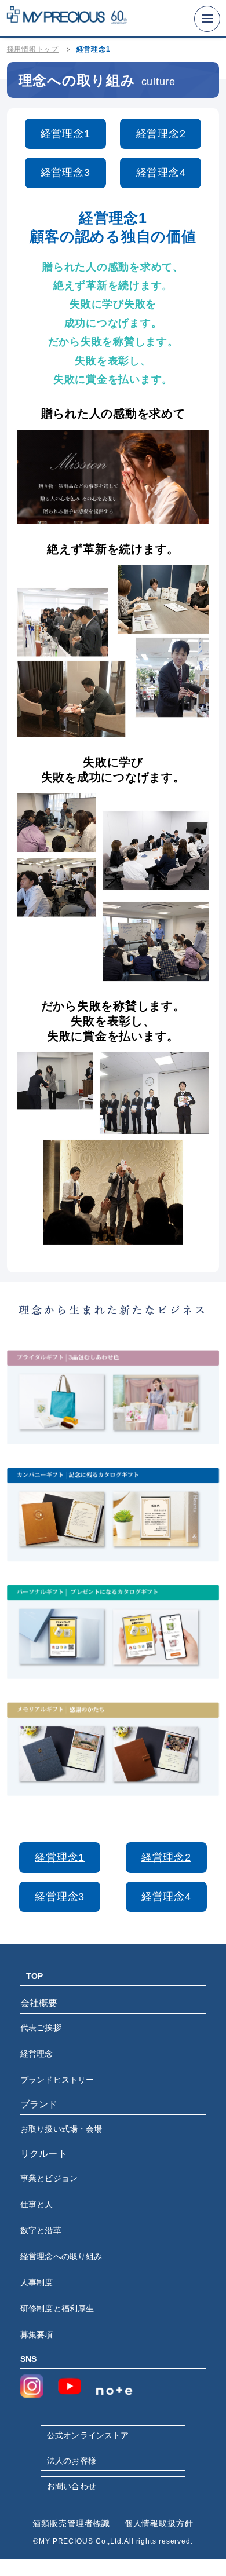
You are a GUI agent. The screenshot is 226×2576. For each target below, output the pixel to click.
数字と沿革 (41, 2230)
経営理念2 (161, 134)
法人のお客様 (72, 2461)
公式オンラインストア (88, 2435)
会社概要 (39, 2003)
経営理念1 (65, 134)
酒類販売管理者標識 (71, 2523)
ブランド (39, 2104)
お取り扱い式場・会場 (61, 2129)
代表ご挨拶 (41, 2028)
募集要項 (37, 2334)
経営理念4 (161, 173)
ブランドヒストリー (57, 2080)
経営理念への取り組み (61, 2256)
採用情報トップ (33, 49)
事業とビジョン (49, 2178)
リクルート (44, 2154)
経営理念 (37, 2054)
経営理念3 (65, 173)
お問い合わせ (72, 2486)
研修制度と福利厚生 (57, 2308)
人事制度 (37, 2282)
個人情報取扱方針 (159, 2523)
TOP (34, 1976)
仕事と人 (37, 2204)
